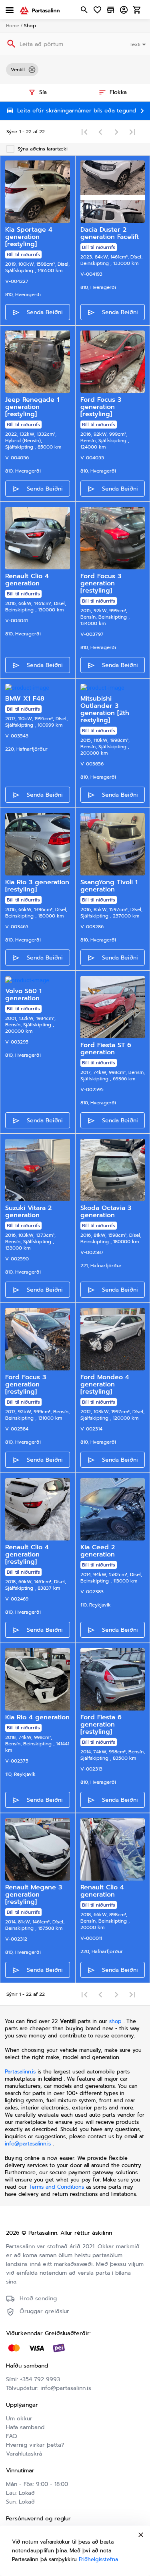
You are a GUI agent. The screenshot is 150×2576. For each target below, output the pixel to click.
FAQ (11, 2436)
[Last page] (132, 132)
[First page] (84, 132)
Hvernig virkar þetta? (35, 2445)
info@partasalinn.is (28, 2144)
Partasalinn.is (20, 2072)
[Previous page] (100, 132)
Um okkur (19, 2419)
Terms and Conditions (57, 2187)
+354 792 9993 (40, 2379)
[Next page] (116, 132)
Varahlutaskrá (24, 2454)
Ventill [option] (18, 70)
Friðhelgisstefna (98, 2559)
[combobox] (139, 44)
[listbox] (75, 70)
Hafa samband (25, 2427)
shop (115, 2021)
